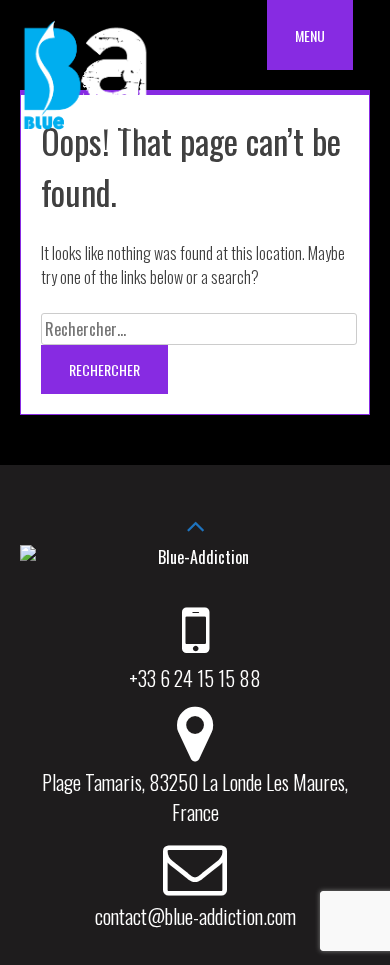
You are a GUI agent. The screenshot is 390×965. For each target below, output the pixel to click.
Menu (310, 35)
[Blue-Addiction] (85, 133)
